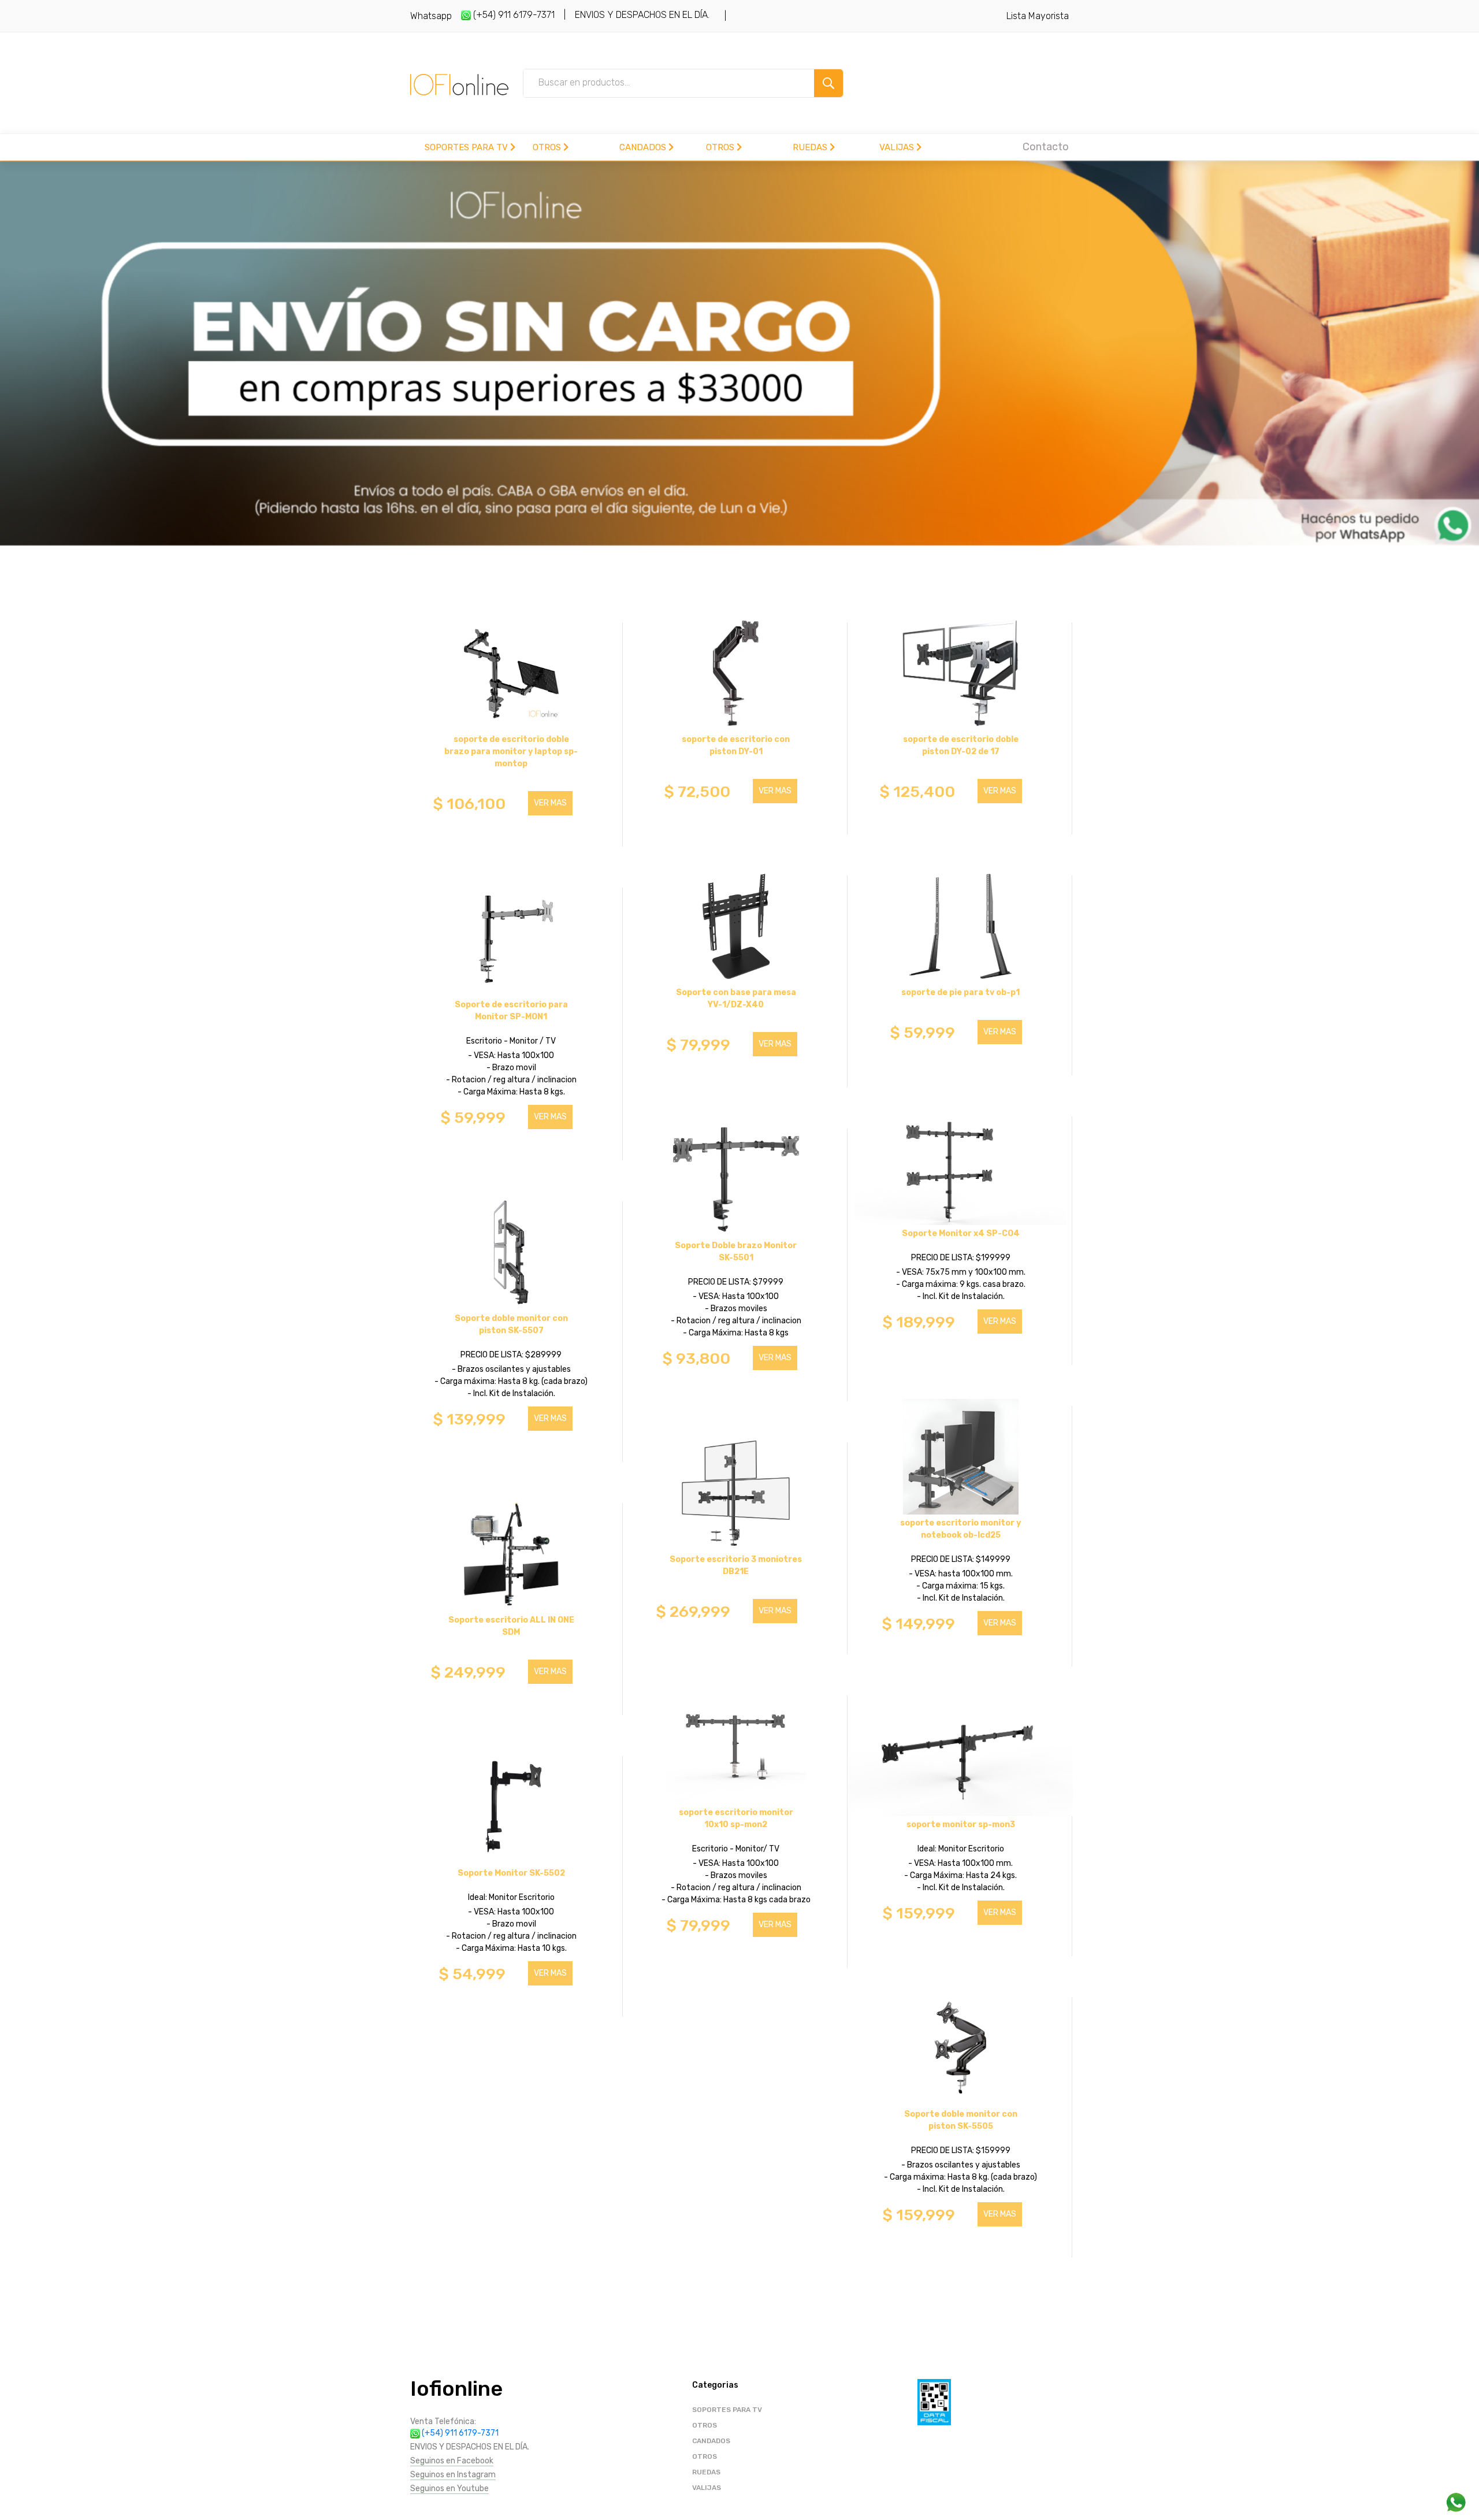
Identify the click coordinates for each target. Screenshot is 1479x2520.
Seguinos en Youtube (449, 2489)
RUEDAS (811, 147)
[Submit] (828, 83)
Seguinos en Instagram (453, 2475)
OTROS (548, 147)
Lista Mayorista (1038, 16)
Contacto (1046, 147)
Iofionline (456, 2389)
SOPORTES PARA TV (467, 147)
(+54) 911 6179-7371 (513, 15)
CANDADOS (644, 147)
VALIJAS (898, 147)
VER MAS (550, 803)
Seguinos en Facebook (452, 2461)
